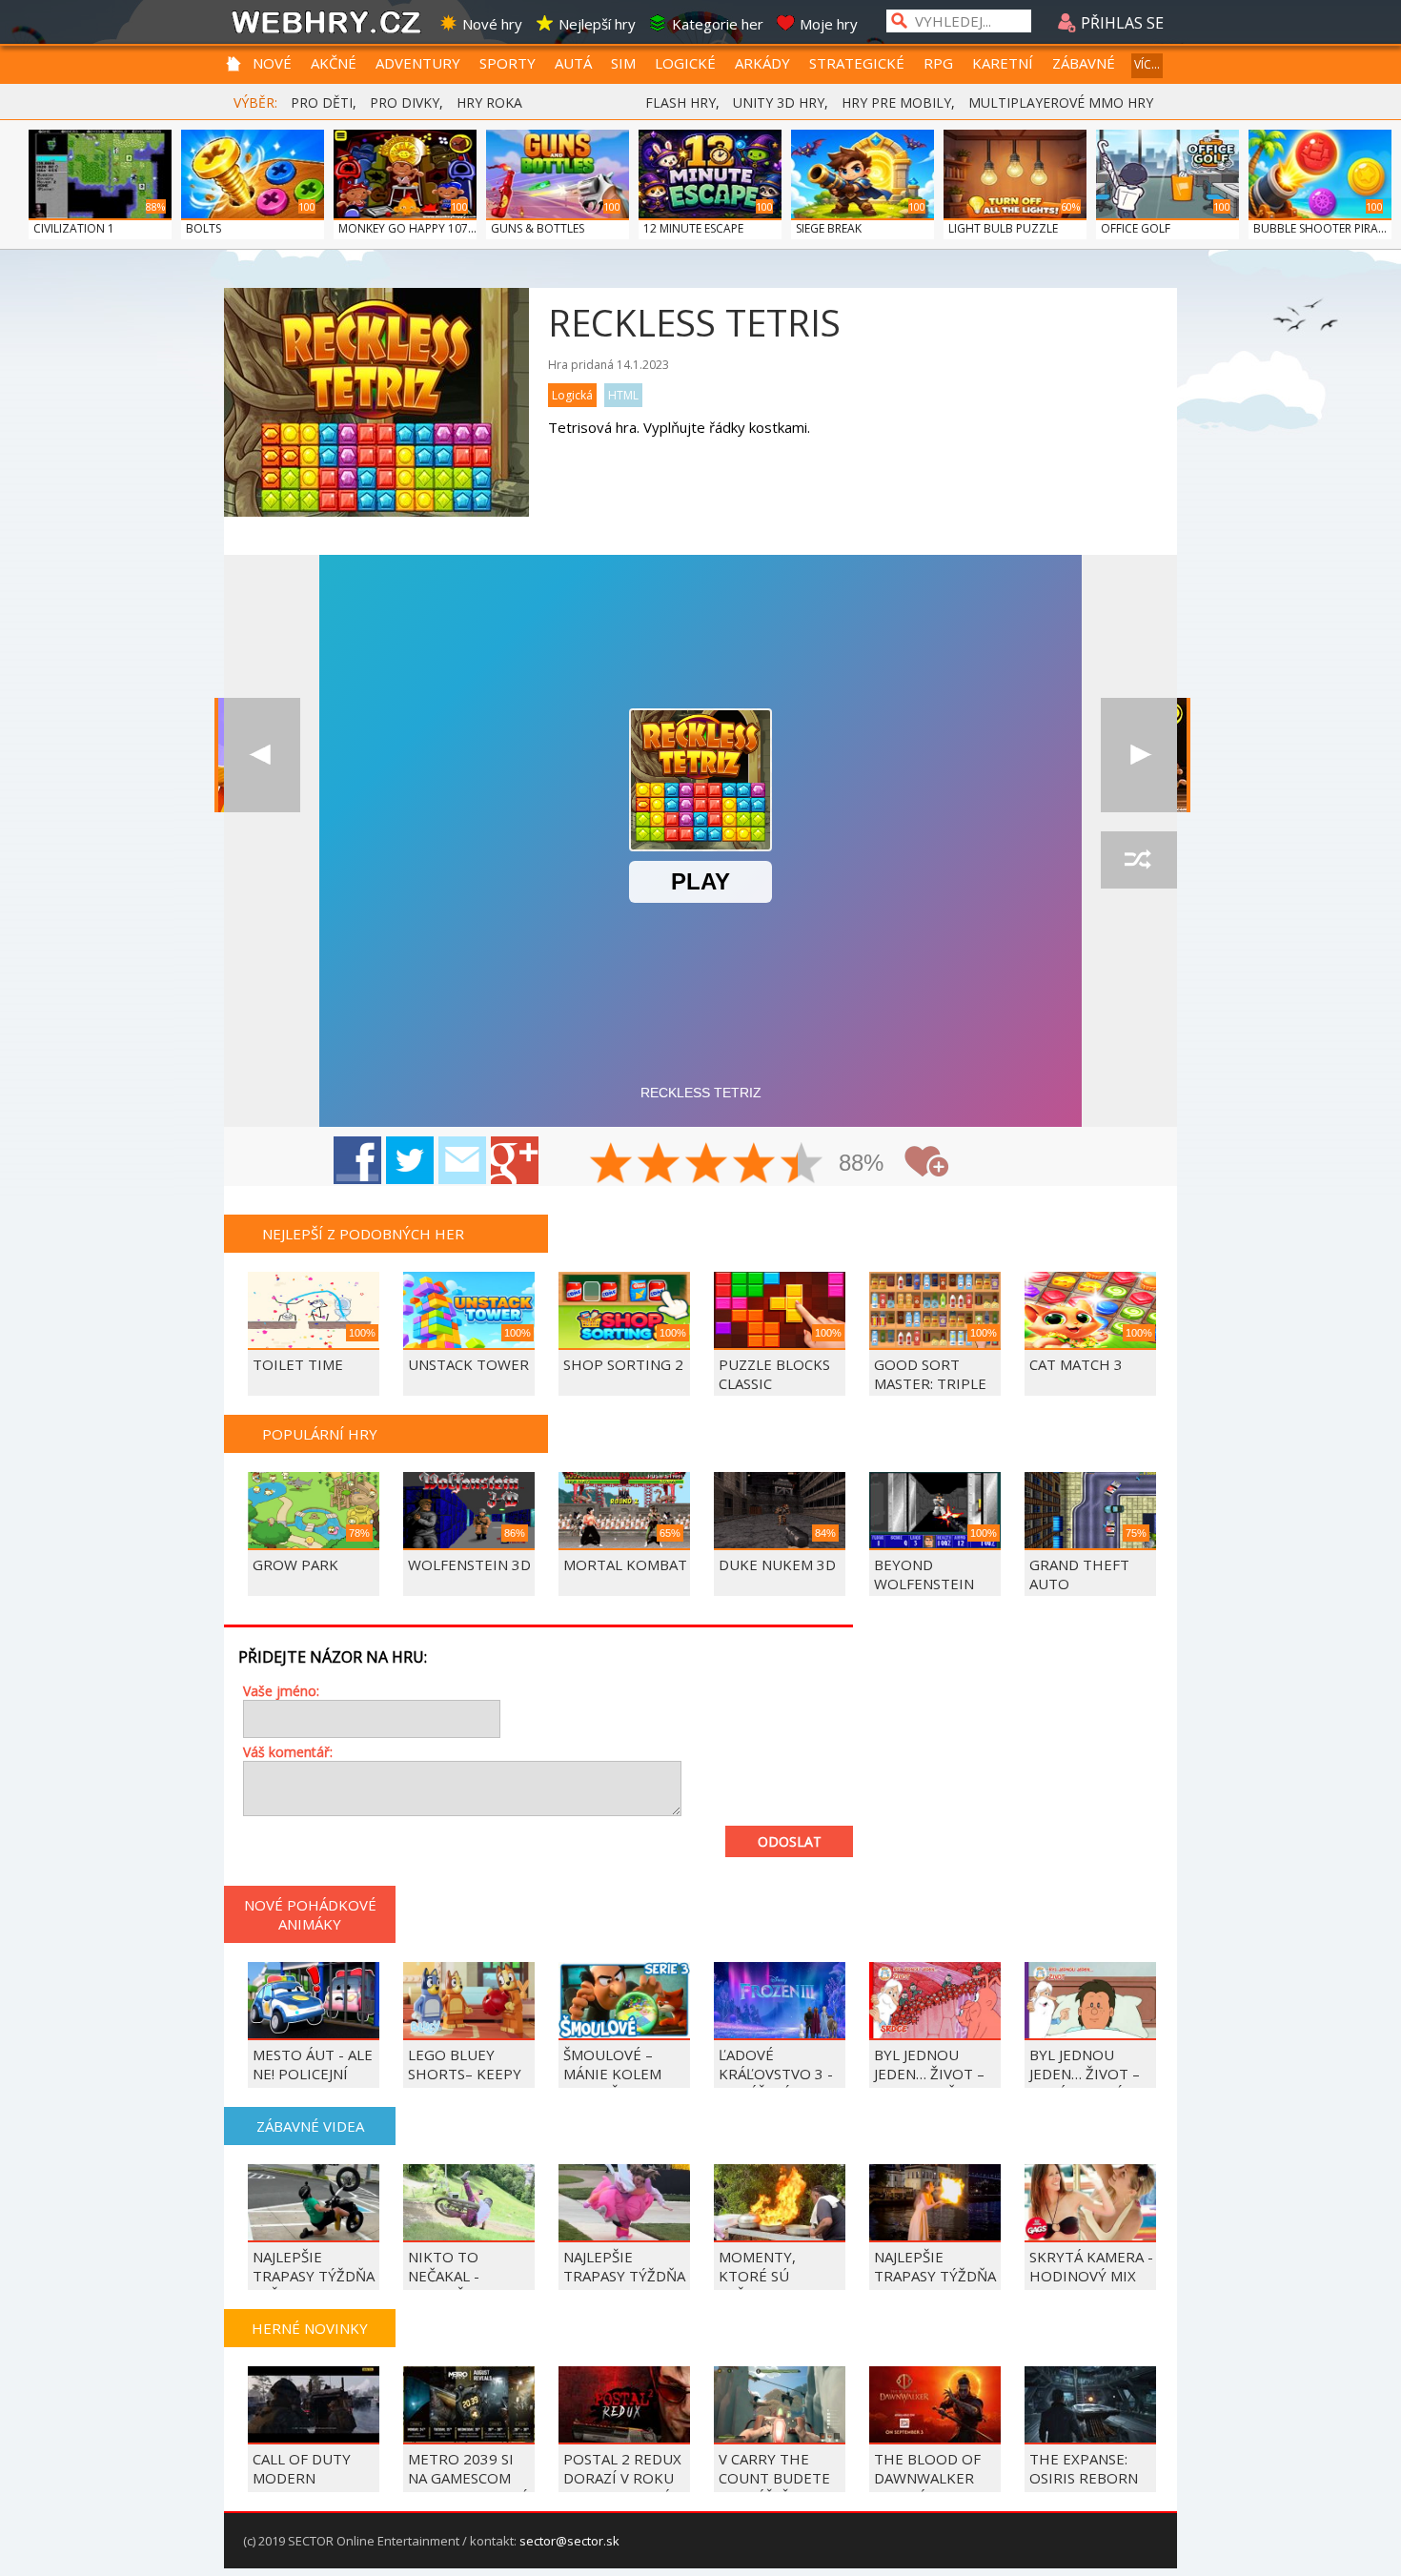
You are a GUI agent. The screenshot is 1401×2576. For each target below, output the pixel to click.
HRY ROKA (489, 102)
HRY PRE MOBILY (896, 102)
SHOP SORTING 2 (623, 1364)
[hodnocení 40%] (660, 1165)
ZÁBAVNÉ (1084, 63)
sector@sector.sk (569, 2541)
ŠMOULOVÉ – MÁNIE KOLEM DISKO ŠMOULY (616, 2074)
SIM (623, 63)
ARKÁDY (762, 63)
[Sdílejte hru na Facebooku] (357, 1160)
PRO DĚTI (322, 102)
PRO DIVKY (405, 102)
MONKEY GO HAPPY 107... (407, 228)
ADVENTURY (418, 63)
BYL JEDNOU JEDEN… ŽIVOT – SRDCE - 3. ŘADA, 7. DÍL (931, 2083)
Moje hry (829, 24)
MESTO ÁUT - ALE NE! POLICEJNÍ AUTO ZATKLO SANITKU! (313, 2083)
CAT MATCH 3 (1076, 1364)
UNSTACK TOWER (468, 1364)
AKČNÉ (334, 63)
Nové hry (492, 24)
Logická (572, 395)
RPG (938, 63)
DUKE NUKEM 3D (777, 1564)
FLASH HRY (680, 102)
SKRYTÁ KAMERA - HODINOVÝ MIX (1091, 2266)
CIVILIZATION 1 (74, 228)
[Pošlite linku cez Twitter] (410, 1160)
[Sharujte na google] (515, 1160)
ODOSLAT (790, 1841)
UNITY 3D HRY (779, 102)
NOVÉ (272, 63)
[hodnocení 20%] (612, 1165)
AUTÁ (573, 63)
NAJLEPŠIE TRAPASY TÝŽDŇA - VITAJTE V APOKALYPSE (624, 2285)
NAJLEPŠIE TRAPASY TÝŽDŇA (935, 2266)
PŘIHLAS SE (1120, 23)
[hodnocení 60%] (707, 1165)
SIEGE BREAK (829, 228)
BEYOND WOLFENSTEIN (924, 1574)
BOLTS (203, 228)
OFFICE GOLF (1136, 228)
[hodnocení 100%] (802, 1165)
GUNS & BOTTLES (538, 228)
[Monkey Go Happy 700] (1139, 755)
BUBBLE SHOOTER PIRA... (1320, 228)
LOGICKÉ (685, 63)
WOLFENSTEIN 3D (469, 1564)
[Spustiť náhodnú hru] (1139, 860)
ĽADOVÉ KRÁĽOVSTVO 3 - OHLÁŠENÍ (776, 2074)
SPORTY (508, 63)
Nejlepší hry (597, 24)
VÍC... (1147, 64)
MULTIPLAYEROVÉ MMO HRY (1061, 102)
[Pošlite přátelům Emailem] (462, 1160)
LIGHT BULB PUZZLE (1003, 228)
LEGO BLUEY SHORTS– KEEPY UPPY (465, 2074)
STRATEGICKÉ (857, 63)
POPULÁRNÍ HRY (320, 1434)
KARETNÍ (1003, 63)
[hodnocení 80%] (755, 1165)
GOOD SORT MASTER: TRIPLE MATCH (930, 1383)
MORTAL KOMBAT (625, 1564)
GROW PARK (295, 1564)
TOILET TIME (298, 1364)
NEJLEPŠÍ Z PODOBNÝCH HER (363, 1234)
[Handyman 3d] (262, 755)
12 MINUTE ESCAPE (693, 228)
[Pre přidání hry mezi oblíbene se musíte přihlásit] (926, 1162)
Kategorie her (718, 24)
